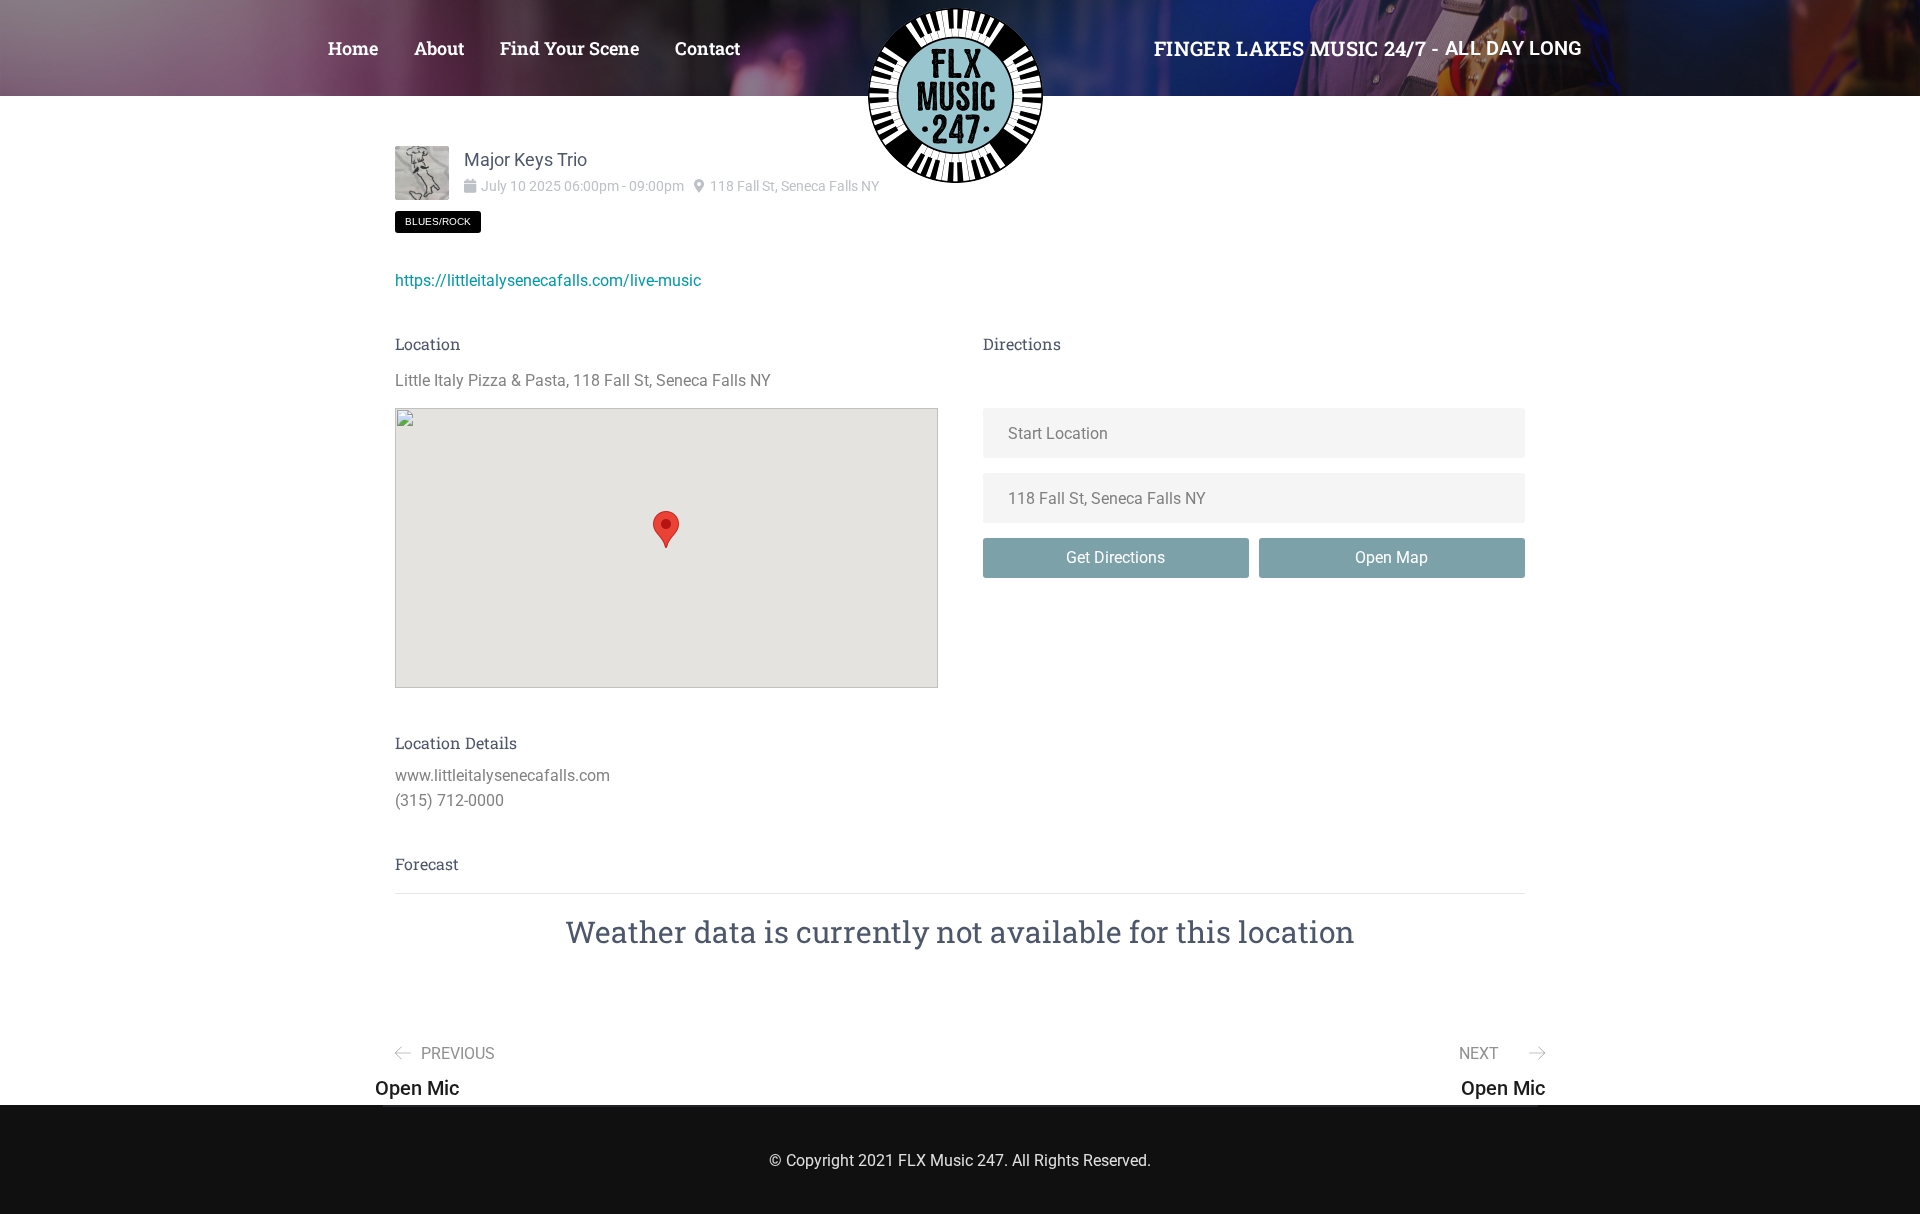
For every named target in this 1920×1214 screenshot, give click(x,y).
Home (353, 48)
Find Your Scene (569, 48)
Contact (707, 48)
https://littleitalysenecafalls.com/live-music (548, 280)
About (439, 48)
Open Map (1391, 557)
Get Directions (1115, 557)
